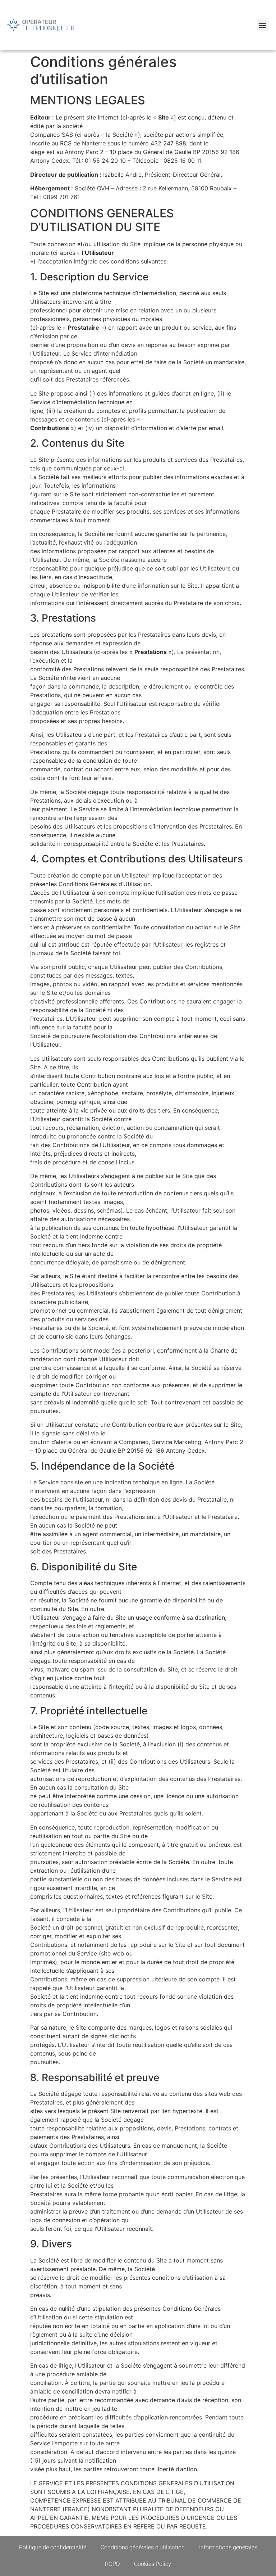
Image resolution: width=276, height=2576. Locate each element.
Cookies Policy (153, 2564)
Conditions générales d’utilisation (143, 2547)
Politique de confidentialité (53, 2547)
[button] (263, 25)
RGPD (112, 2564)
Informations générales (228, 2547)
